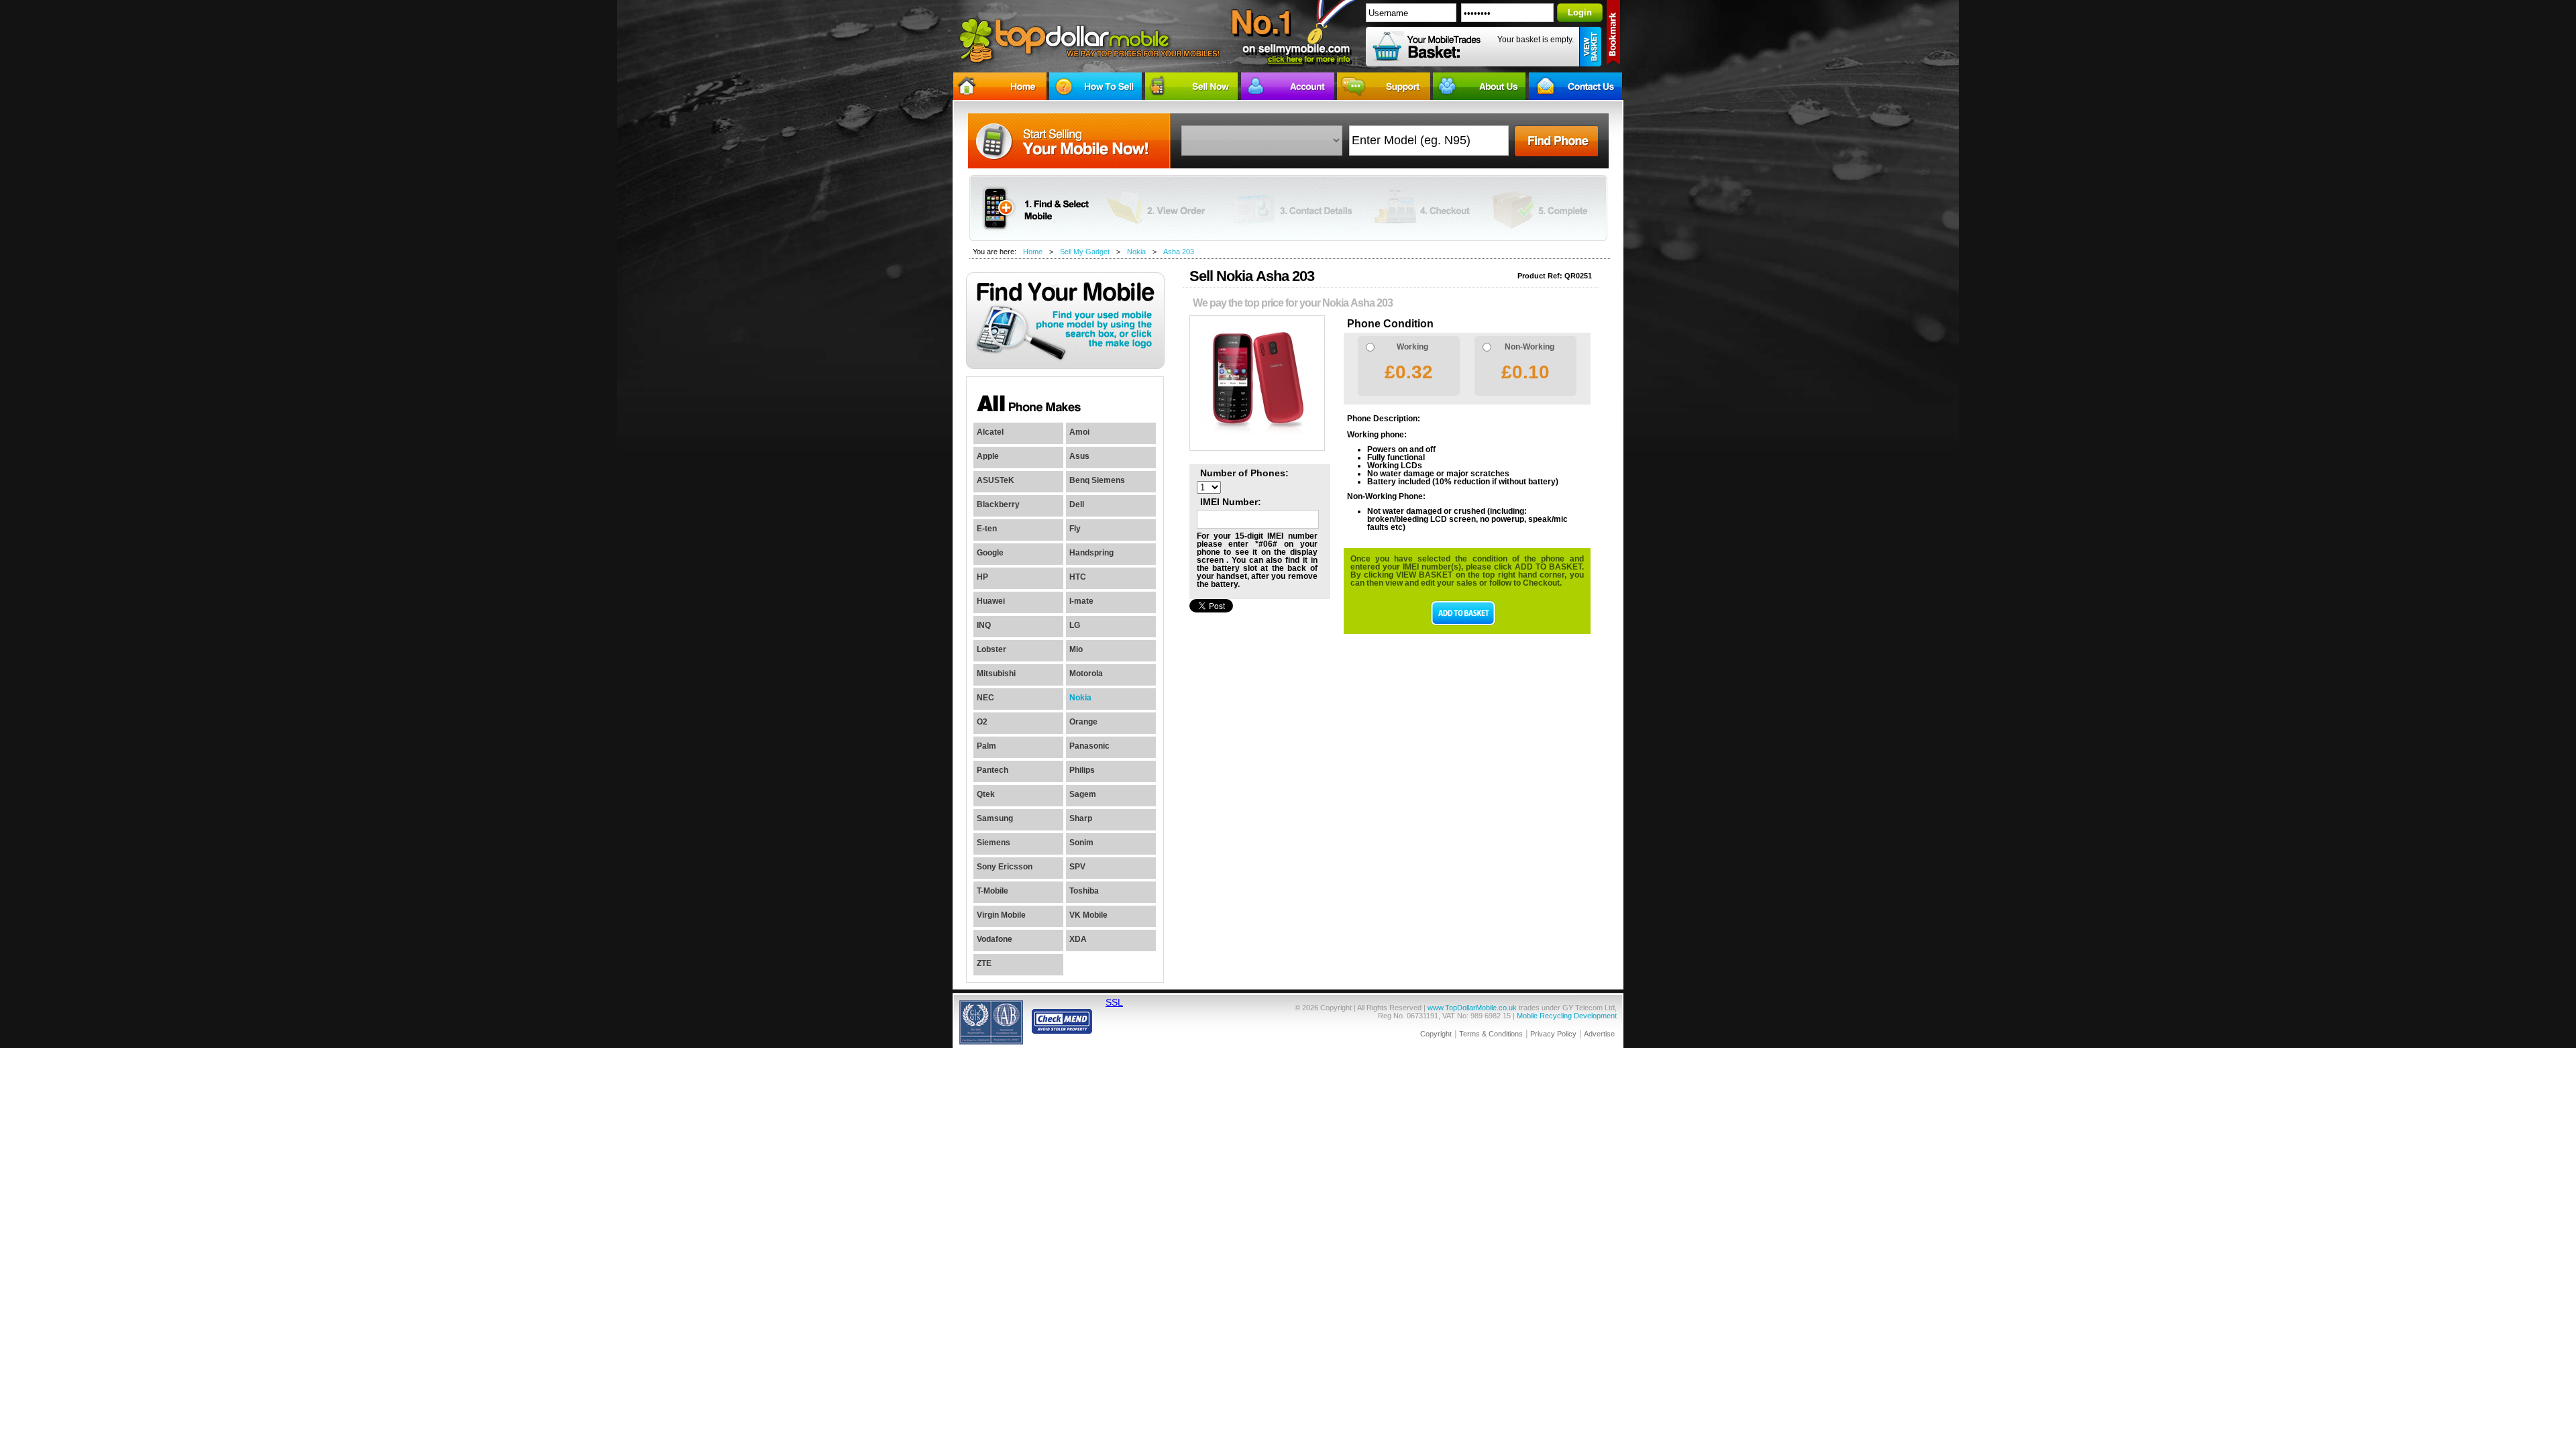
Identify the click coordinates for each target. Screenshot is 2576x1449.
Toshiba (1084, 891)
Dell (1077, 504)
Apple (988, 456)
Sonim (1081, 843)
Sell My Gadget (1085, 252)
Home (1033, 252)
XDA (1078, 939)
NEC (985, 698)
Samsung (995, 818)
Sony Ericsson (1005, 867)
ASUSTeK (996, 480)
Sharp (1081, 818)
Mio (1076, 649)
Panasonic (1089, 746)
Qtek (986, 794)
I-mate (1081, 601)
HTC (1078, 577)
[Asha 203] (1257, 448)
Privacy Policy (1553, 1034)
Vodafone (995, 939)
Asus (1079, 456)
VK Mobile (1088, 915)
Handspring (1091, 553)
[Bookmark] (1614, 35)
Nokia (1136, 252)
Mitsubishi (996, 674)
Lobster (991, 649)
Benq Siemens (1097, 480)
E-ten (987, 529)
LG (1075, 625)
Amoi (1079, 432)
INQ (984, 625)
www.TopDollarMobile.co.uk (1472, 1008)
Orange (1083, 722)
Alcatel (990, 432)
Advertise (1599, 1034)
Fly (1075, 529)
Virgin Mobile (1001, 915)
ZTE (984, 963)
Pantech (992, 770)
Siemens (994, 843)
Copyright (1436, 1034)
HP (982, 577)
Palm (986, 746)
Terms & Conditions (1491, 1034)
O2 (982, 722)
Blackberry (998, 504)
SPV (1077, 867)
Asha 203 (1179, 252)
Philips (1082, 770)
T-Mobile (992, 891)
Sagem (1083, 794)
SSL (1114, 1002)
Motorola (1086, 674)
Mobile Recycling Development (1567, 1016)
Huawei (991, 601)
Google (990, 553)
